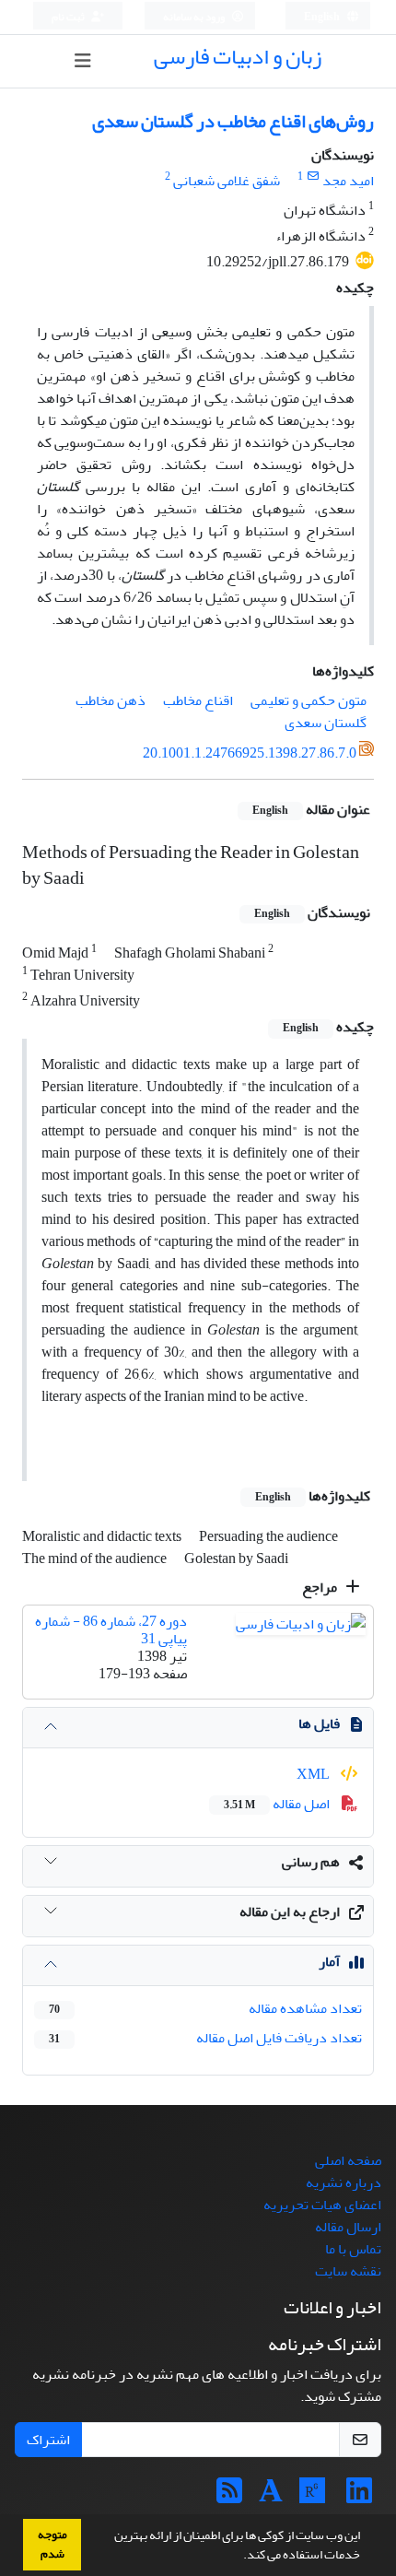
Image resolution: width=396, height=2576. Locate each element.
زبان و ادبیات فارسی (238, 57)
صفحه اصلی (348, 2160)
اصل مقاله (278, 1804)
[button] (239, 2557)
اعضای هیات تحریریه (322, 2205)
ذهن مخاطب (111, 700)
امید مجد (348, 181)
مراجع (321, 1587)
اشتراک (48, 2440)
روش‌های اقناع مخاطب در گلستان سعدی (233, 121)
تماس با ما (353, 2249)
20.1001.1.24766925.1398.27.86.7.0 (250, 753)
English (323, 17)
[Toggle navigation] (82, 61)
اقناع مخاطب (198, 700)
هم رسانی (311, 1862)
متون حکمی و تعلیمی (309, 700)
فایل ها (319, 1723)
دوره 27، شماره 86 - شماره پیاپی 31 (111, 1630)
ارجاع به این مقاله (290, 1911)
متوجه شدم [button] (52, 2544)
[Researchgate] (312, 2497)
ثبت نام (69, 17)
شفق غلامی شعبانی (227, 181)
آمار (329, 1961)
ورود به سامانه (195, 17)
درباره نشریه (344, 2182)
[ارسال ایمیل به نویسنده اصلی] (313, 176)
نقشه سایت (348, 2271)
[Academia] (271, 2497)
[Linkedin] (359, 2497)
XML (314, 1774)
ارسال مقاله (348, 2227)
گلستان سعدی (326, 723)
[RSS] (229, 2497)
